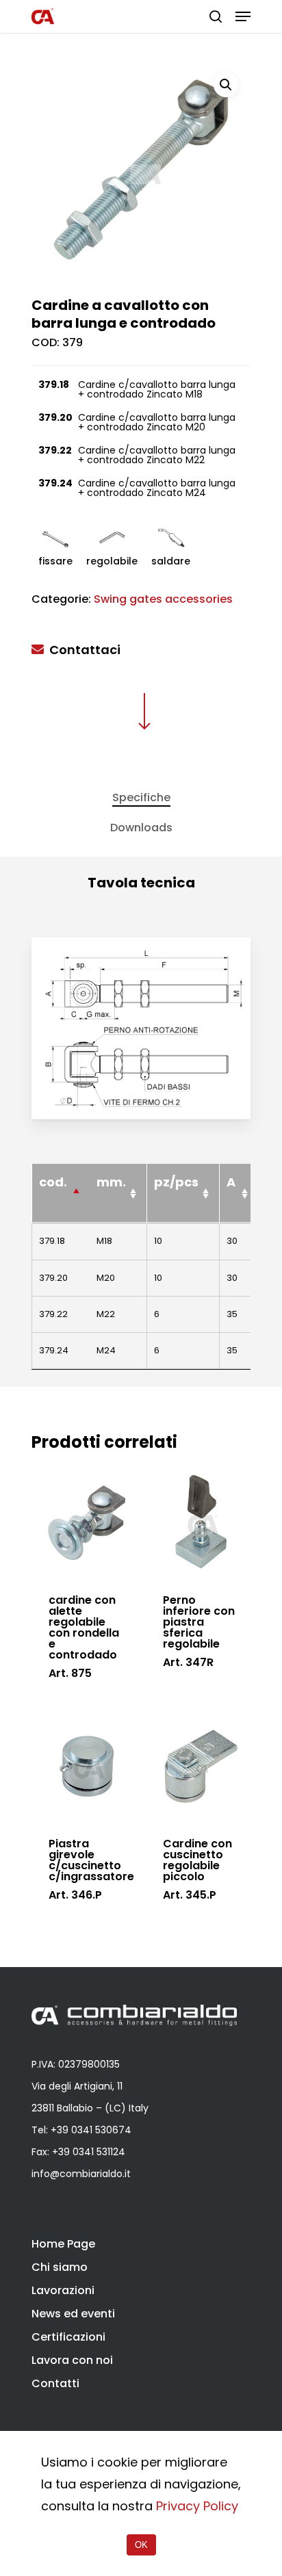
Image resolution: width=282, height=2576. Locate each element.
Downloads (141, 828)
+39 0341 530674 (91, 2130)
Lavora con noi (72, 2360)
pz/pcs (176, 1182)
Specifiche (141, 797)
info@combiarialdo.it (81, 2174)
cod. (53, 1182)
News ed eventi (73, 2314)
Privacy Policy (197, 2506)
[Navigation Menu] (243, 16)
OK (141, 2545)
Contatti (55, 2383)
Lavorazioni (63, 2290)
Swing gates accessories (163, 599)
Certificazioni (68, 2337)
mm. (111, 1182)
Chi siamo (60, 2267)
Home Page (63, 2244)
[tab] (141, 798)
